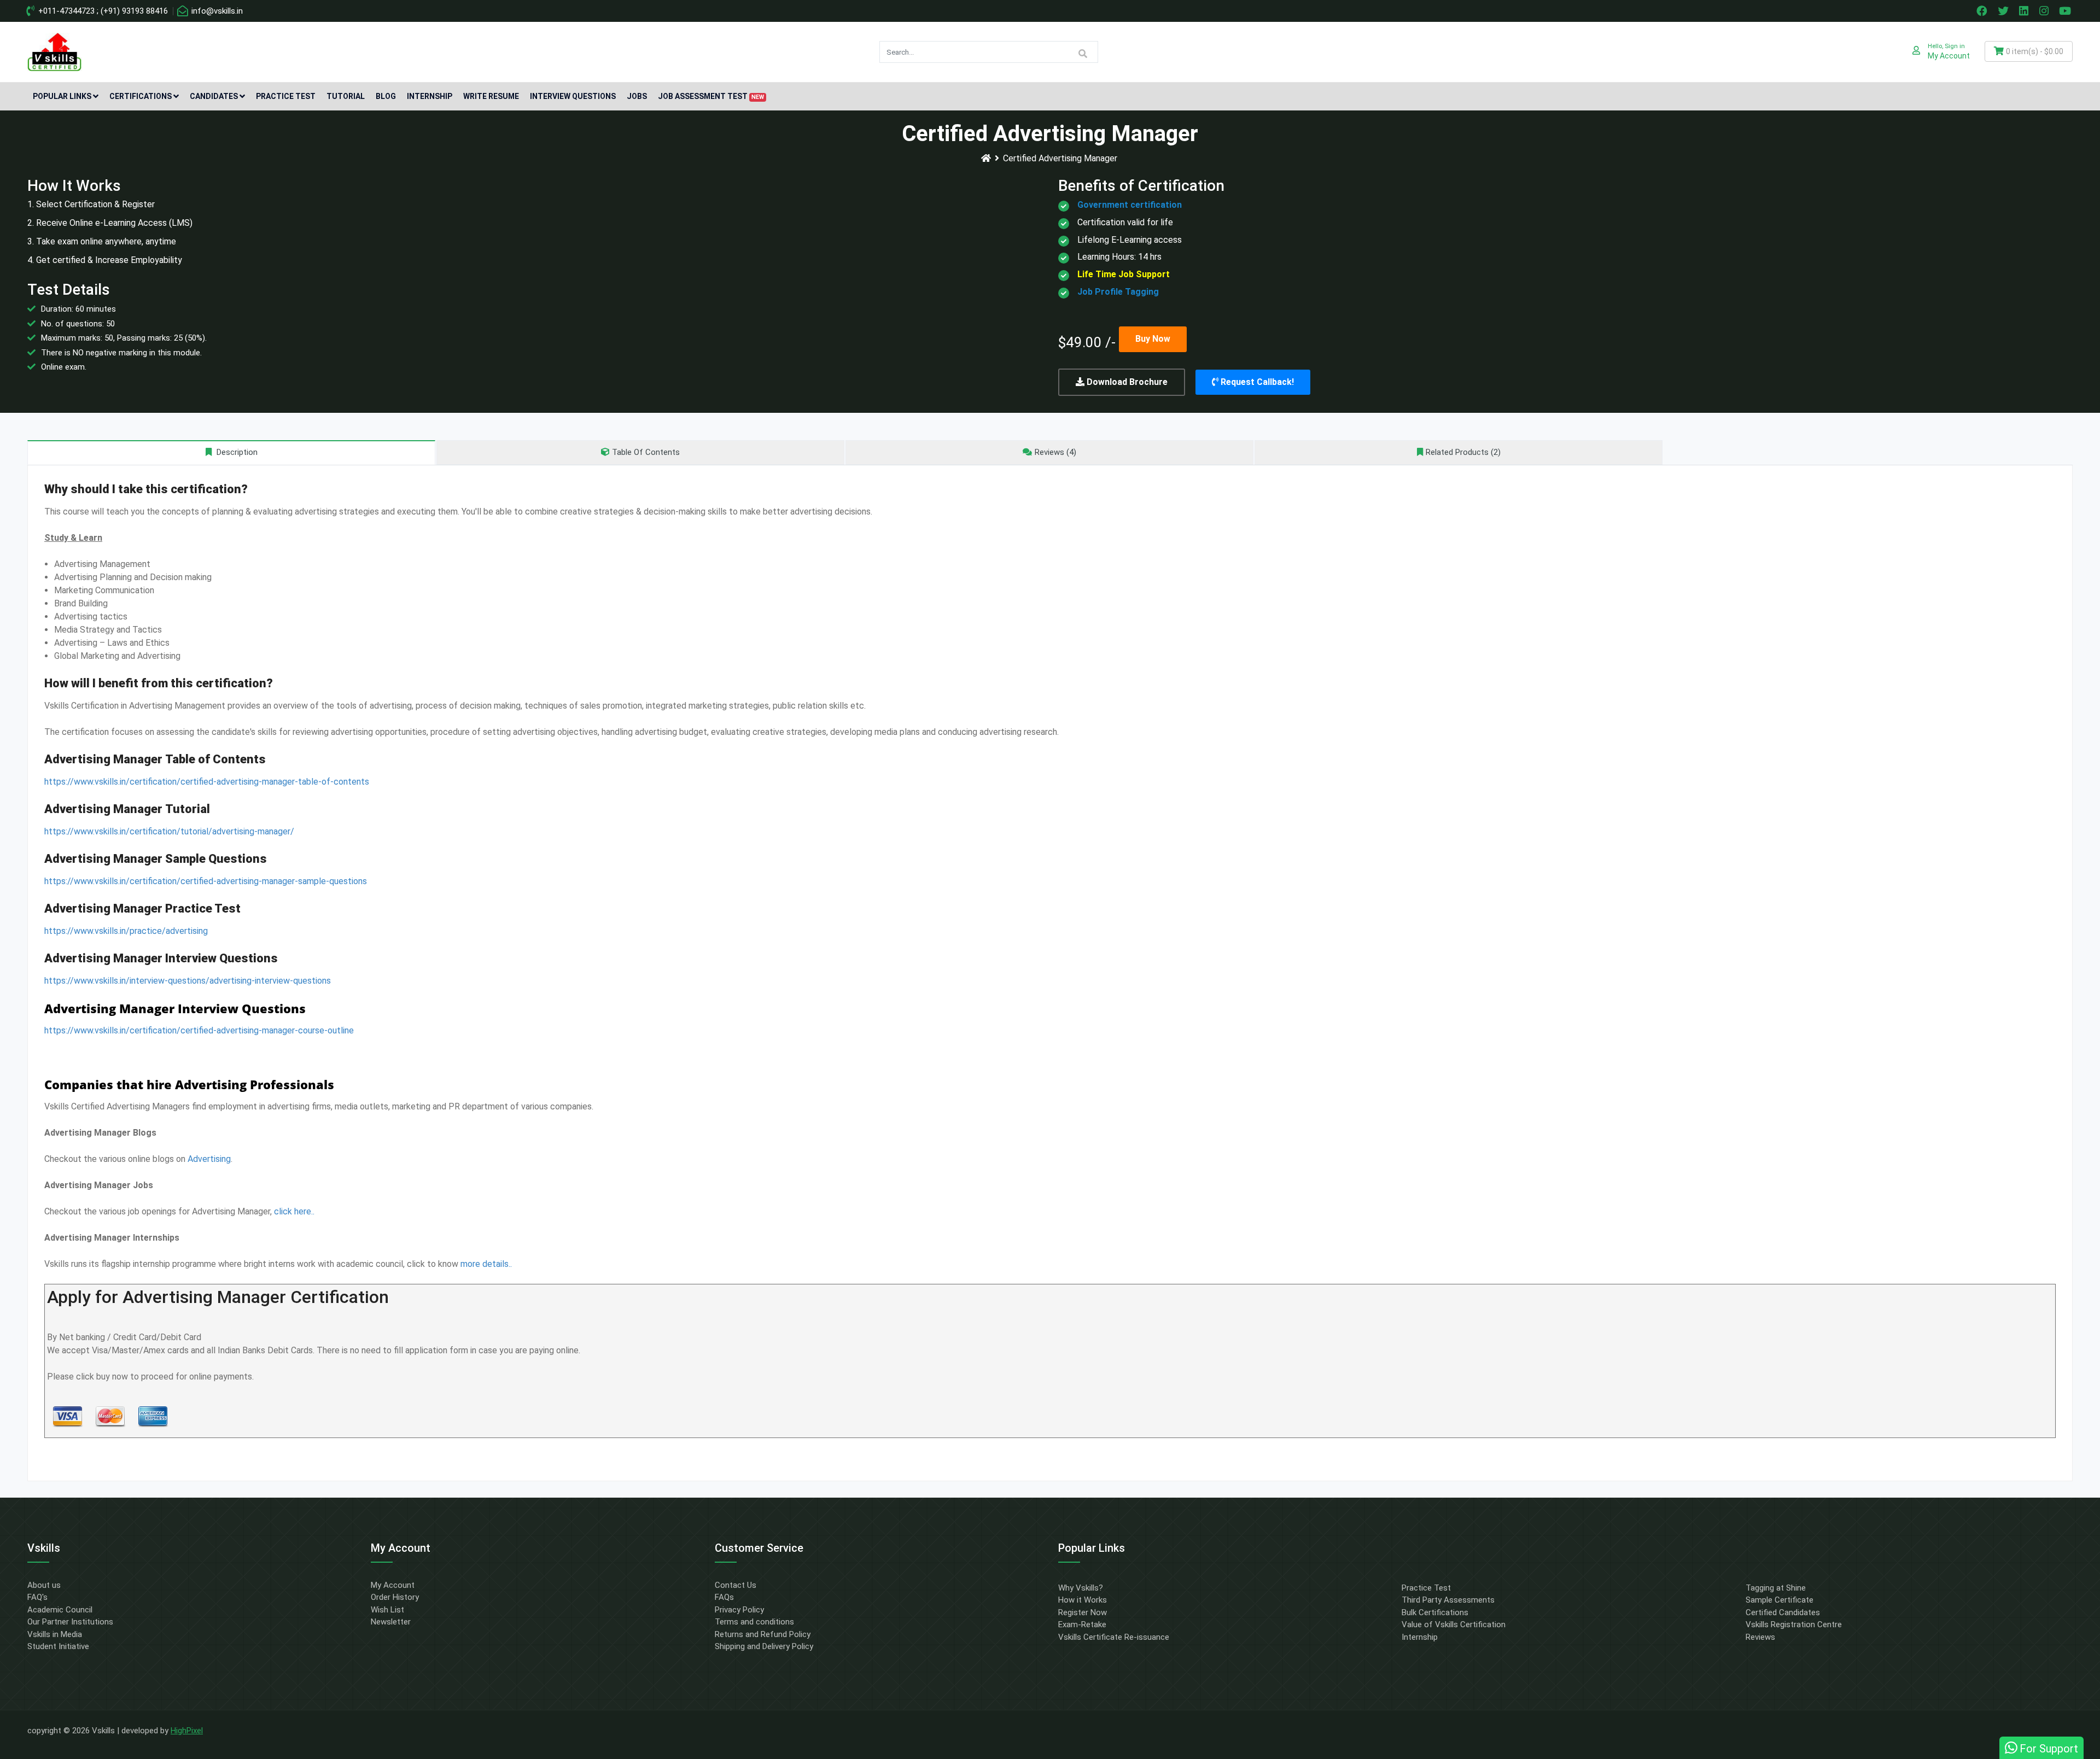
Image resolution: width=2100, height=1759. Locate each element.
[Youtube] (2067, 11)
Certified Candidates (1783, 1612)
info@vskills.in (216, 11)
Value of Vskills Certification (1454, 1624)
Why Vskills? (1081, 1588)
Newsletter (391, 1622)
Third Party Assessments (1448, 1600)
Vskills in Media (55, 1634)
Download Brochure (1126, 382)
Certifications (141, 96)
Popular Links (62, 96)
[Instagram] (2045, 11)
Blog (386, 96)
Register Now (1083, 1612)
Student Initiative (58, 1646)
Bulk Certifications (1435, 1612)
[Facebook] (1983, 11)
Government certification (1130, 205)
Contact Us (736, 1585)
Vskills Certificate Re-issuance (1114, 1637)
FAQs (724, 1597)
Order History (395, 1597)
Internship (430, 96)
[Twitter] (2004, 11)
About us (44, 1585)
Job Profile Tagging (1118, 292)
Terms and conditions (754, 1622)
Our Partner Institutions (70, 1622)
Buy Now (1153, 339)
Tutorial (346, 96)
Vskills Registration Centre (1794, 1624)
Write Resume (491, 96)
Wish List (387, 1610)
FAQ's (37, 1597)
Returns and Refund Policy (763, 1634)
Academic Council (60, 1610)
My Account (393, 1585)
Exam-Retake (1082, 1624)
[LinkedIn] (2025, 11)
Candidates (214, 96)
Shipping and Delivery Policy (764, 1646)
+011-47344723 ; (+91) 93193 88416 (102, 11)
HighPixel (187, 1731)
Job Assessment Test (711, 96)
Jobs (637, 96)
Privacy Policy (739, 1610)
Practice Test (286, 96)
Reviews (1760, 1637)
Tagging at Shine (1776, 1588)
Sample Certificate (1780, 1600)
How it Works (1083, 1600)
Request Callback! (1256, 382)
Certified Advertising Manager (1060, 158)
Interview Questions (573, 96)
